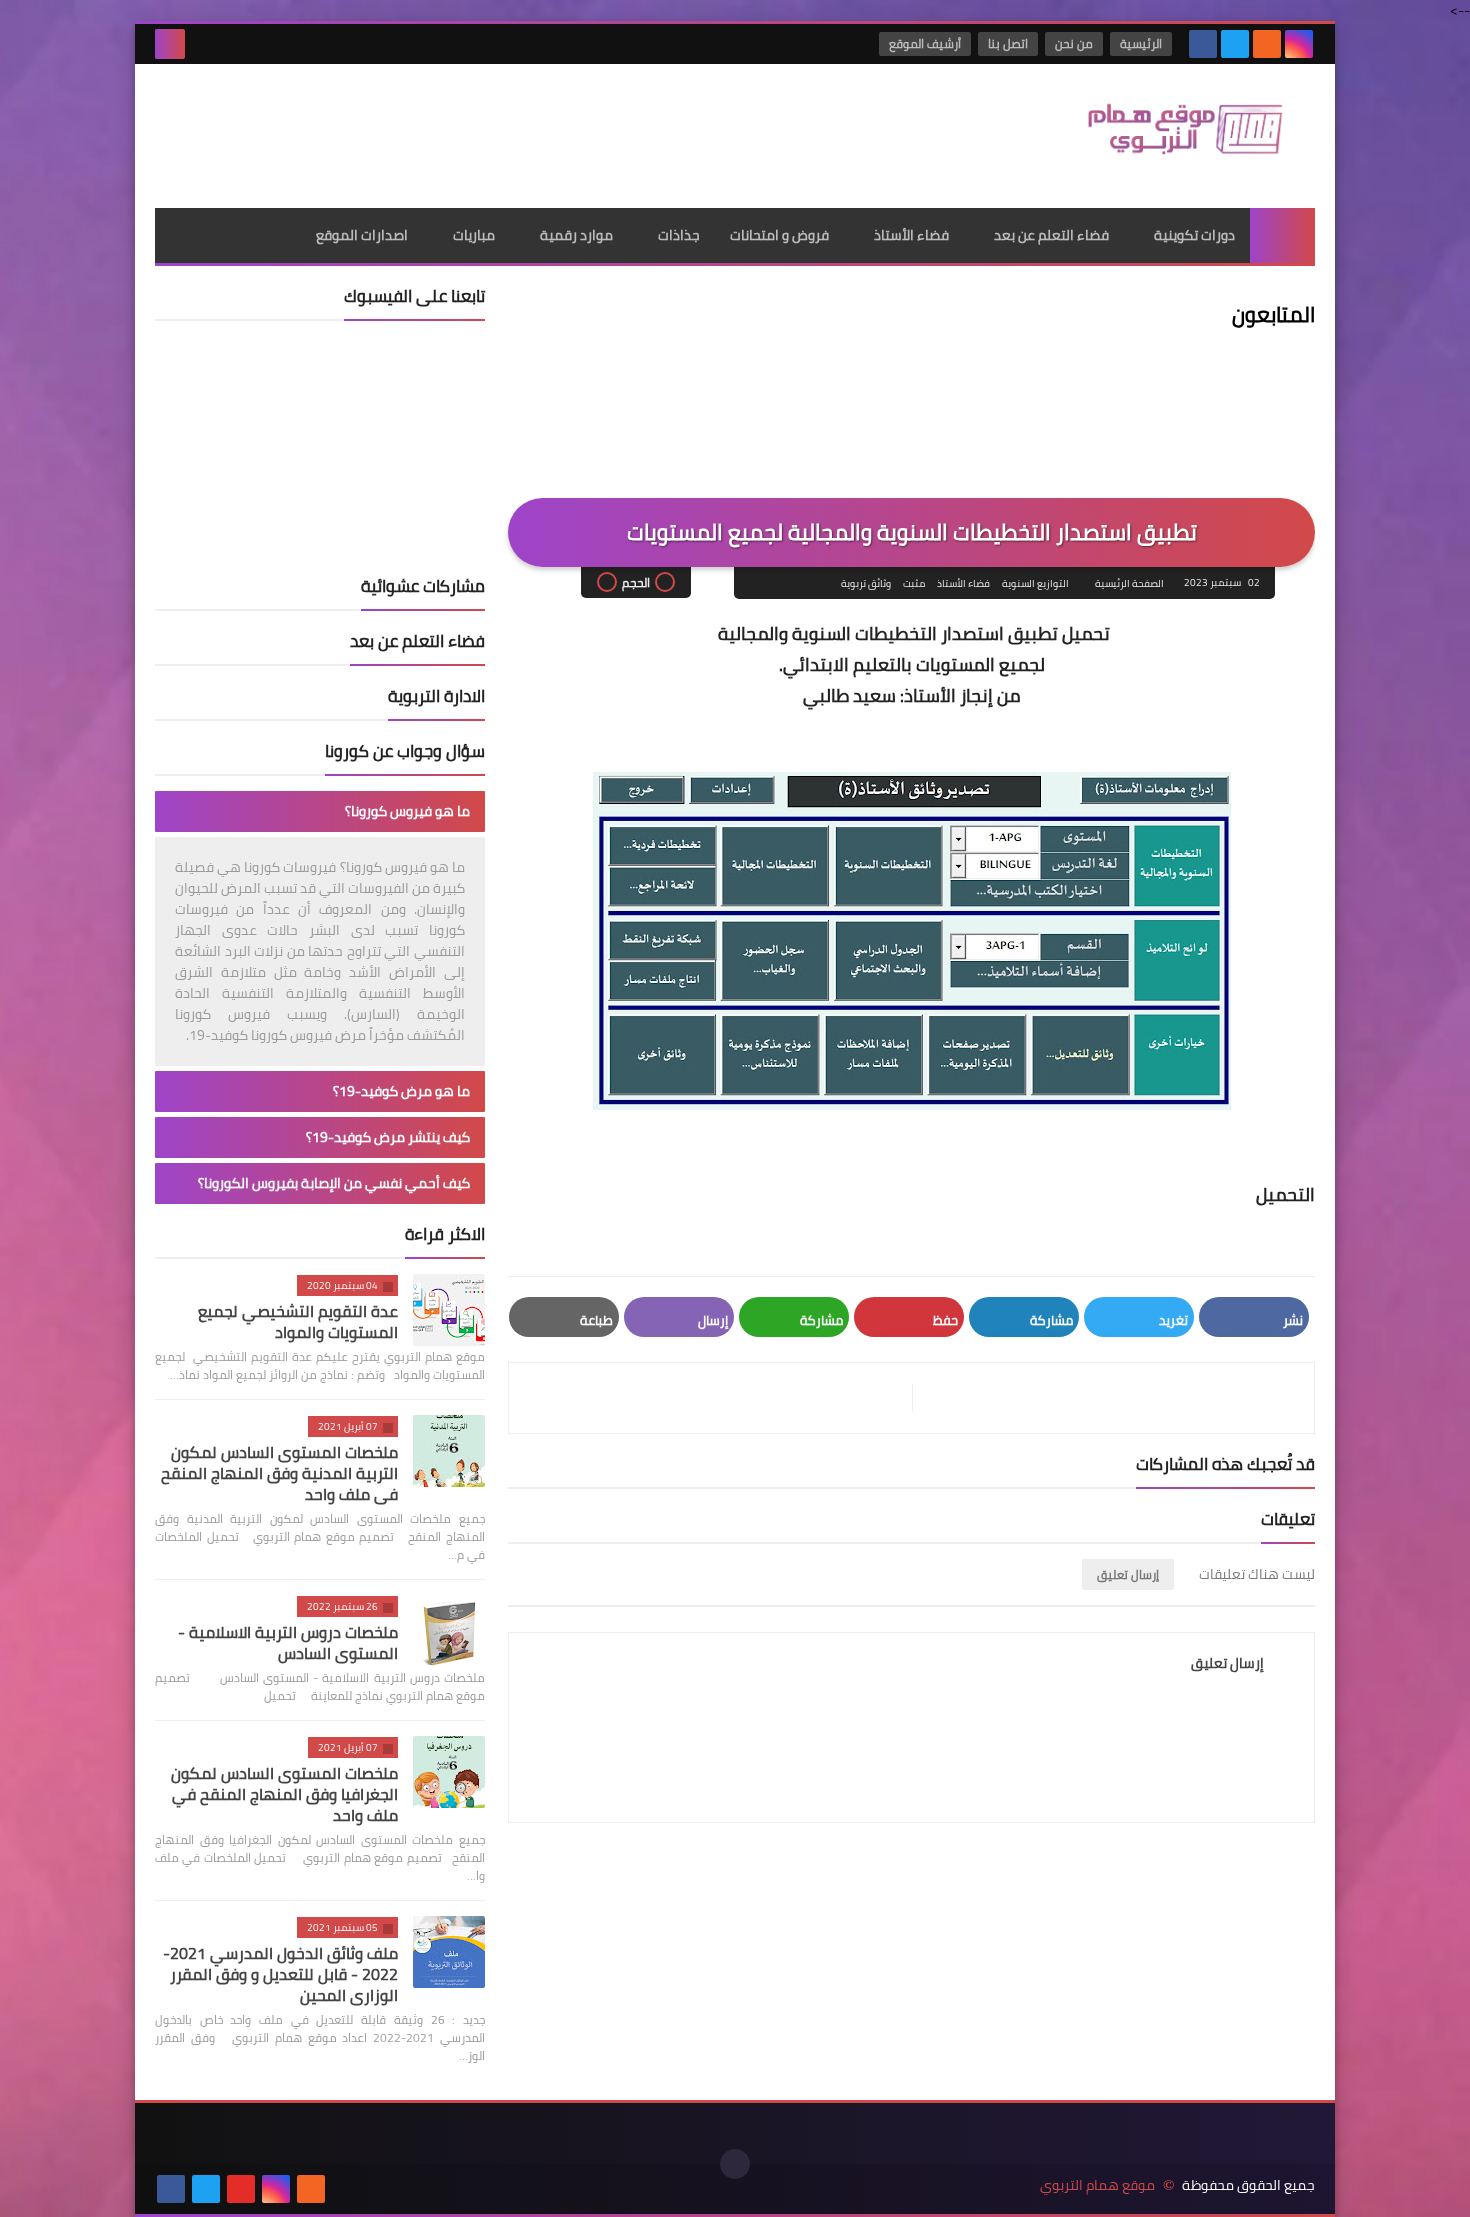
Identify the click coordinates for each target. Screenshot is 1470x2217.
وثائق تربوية (866, 583)
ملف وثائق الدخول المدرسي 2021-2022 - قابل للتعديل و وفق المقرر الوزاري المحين (280, 1974)
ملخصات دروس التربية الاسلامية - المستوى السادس (288, 1642)
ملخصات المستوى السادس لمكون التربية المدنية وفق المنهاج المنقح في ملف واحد (279, 1473)
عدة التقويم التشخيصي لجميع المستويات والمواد (298, 1321)
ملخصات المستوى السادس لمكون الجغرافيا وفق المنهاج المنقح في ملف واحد (284, 1794)
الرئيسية (1141, 43)
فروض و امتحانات (779, 235)
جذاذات (679, 235)
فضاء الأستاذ (911, 235)
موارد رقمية (576, 235)
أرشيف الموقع (925, 43)
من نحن (1074, 43)
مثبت (914, 583)
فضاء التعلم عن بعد (1051, 235)
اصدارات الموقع (362, 235)
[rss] (1267, 44)
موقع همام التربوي (1097, 2185)
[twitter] (1235, 44)
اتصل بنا (1008, 43)
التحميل (1285, 1194)
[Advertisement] (519, 129)
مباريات (474, 235)
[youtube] (241, 2189)
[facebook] (1203, 44)
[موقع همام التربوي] (1170, 136)
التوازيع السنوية (1035, 583)
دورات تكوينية (1194, 235)
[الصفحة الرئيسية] (1282, 235)
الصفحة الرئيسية (1129, 583)
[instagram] (1299, 44)
